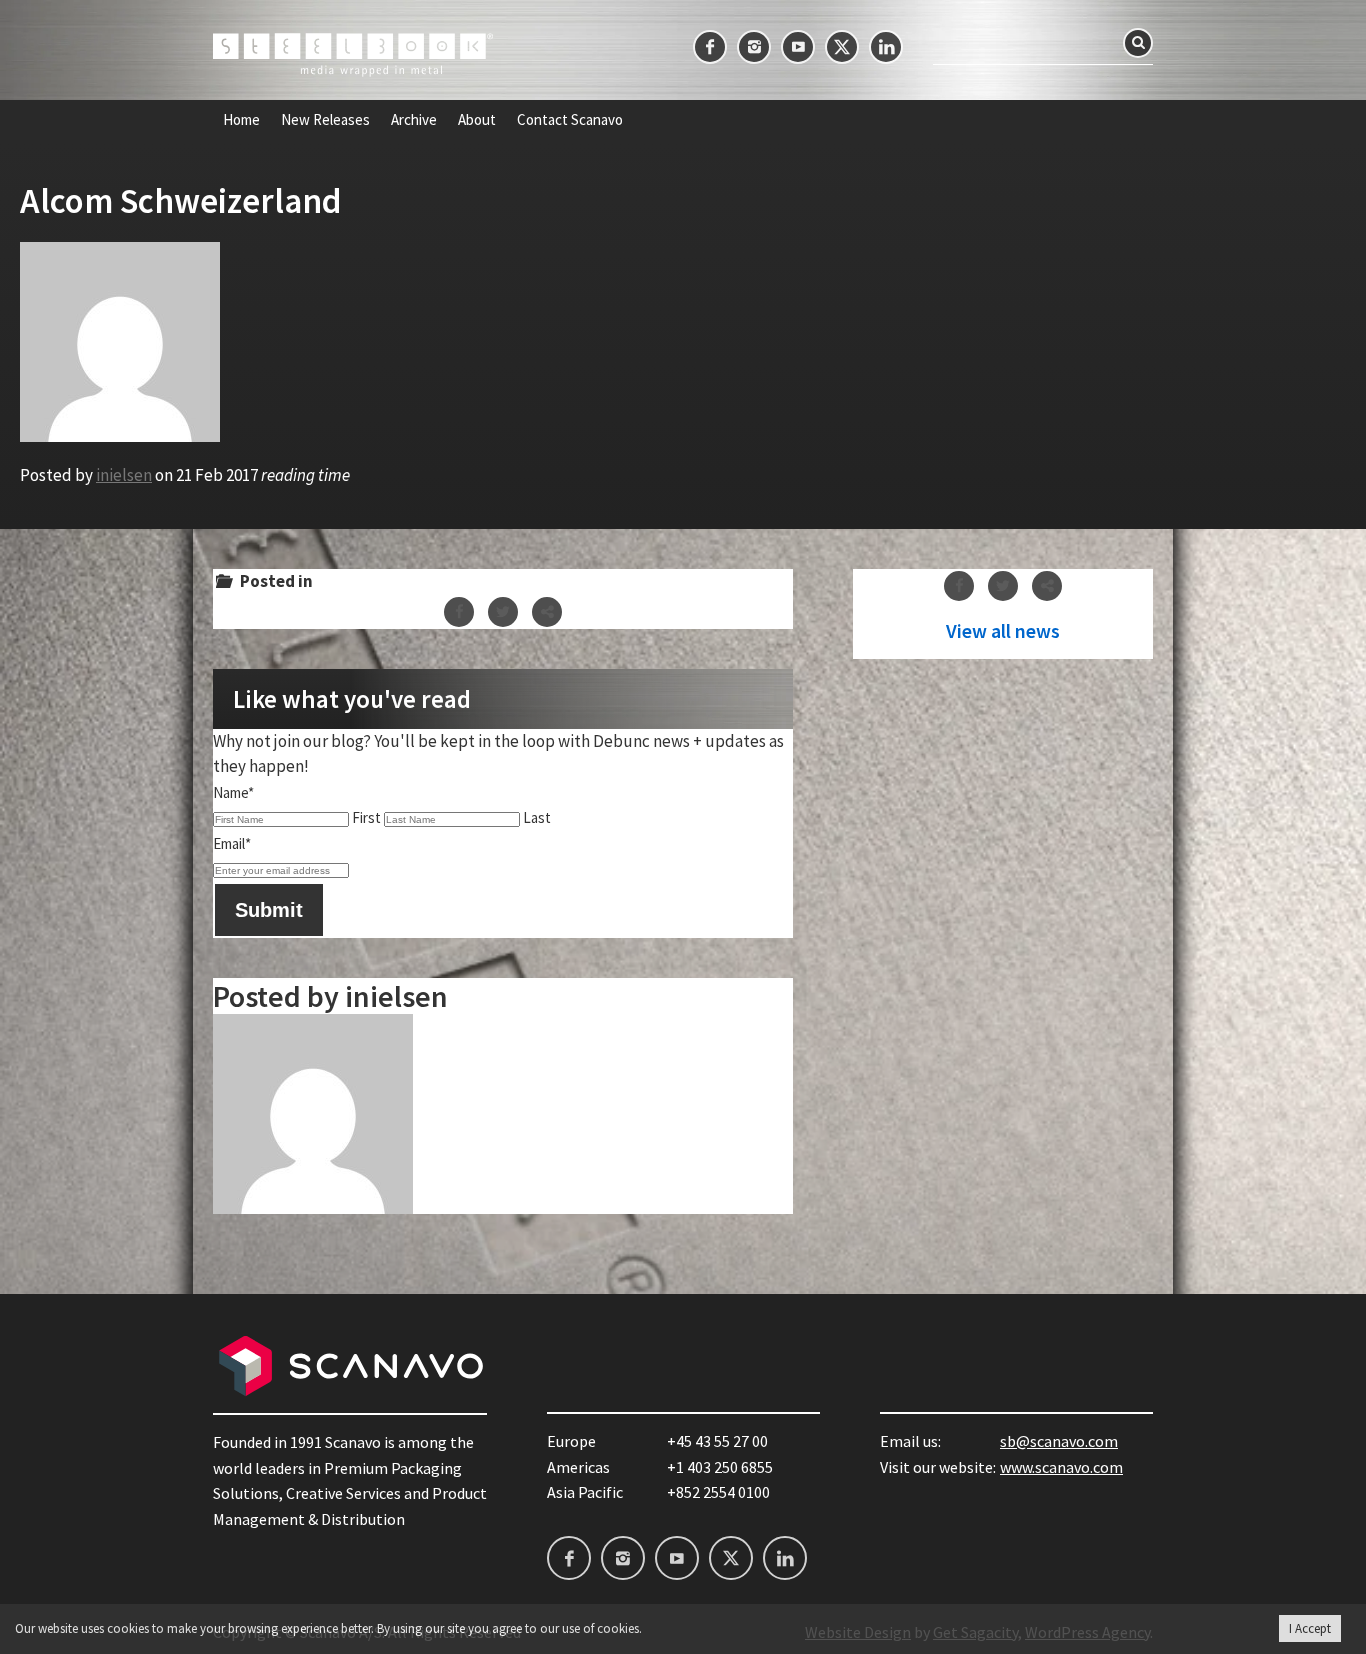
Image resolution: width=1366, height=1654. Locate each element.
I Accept (1310, 1628)
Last (537, 817)
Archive (414, 120)
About (477, 120)
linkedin (886, 47)
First (366, 817)
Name (233, 792)
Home (241, 120)
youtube (798, 47)
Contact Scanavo (570, 120)
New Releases (325, 120)
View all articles (1003, 631)
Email (232, 843)
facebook (710, 47)
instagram (754, 47)
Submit (269, 910)
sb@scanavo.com (1059, 1441)
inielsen (124, 475)
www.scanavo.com (1061, 1467)
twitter (842, 47)
